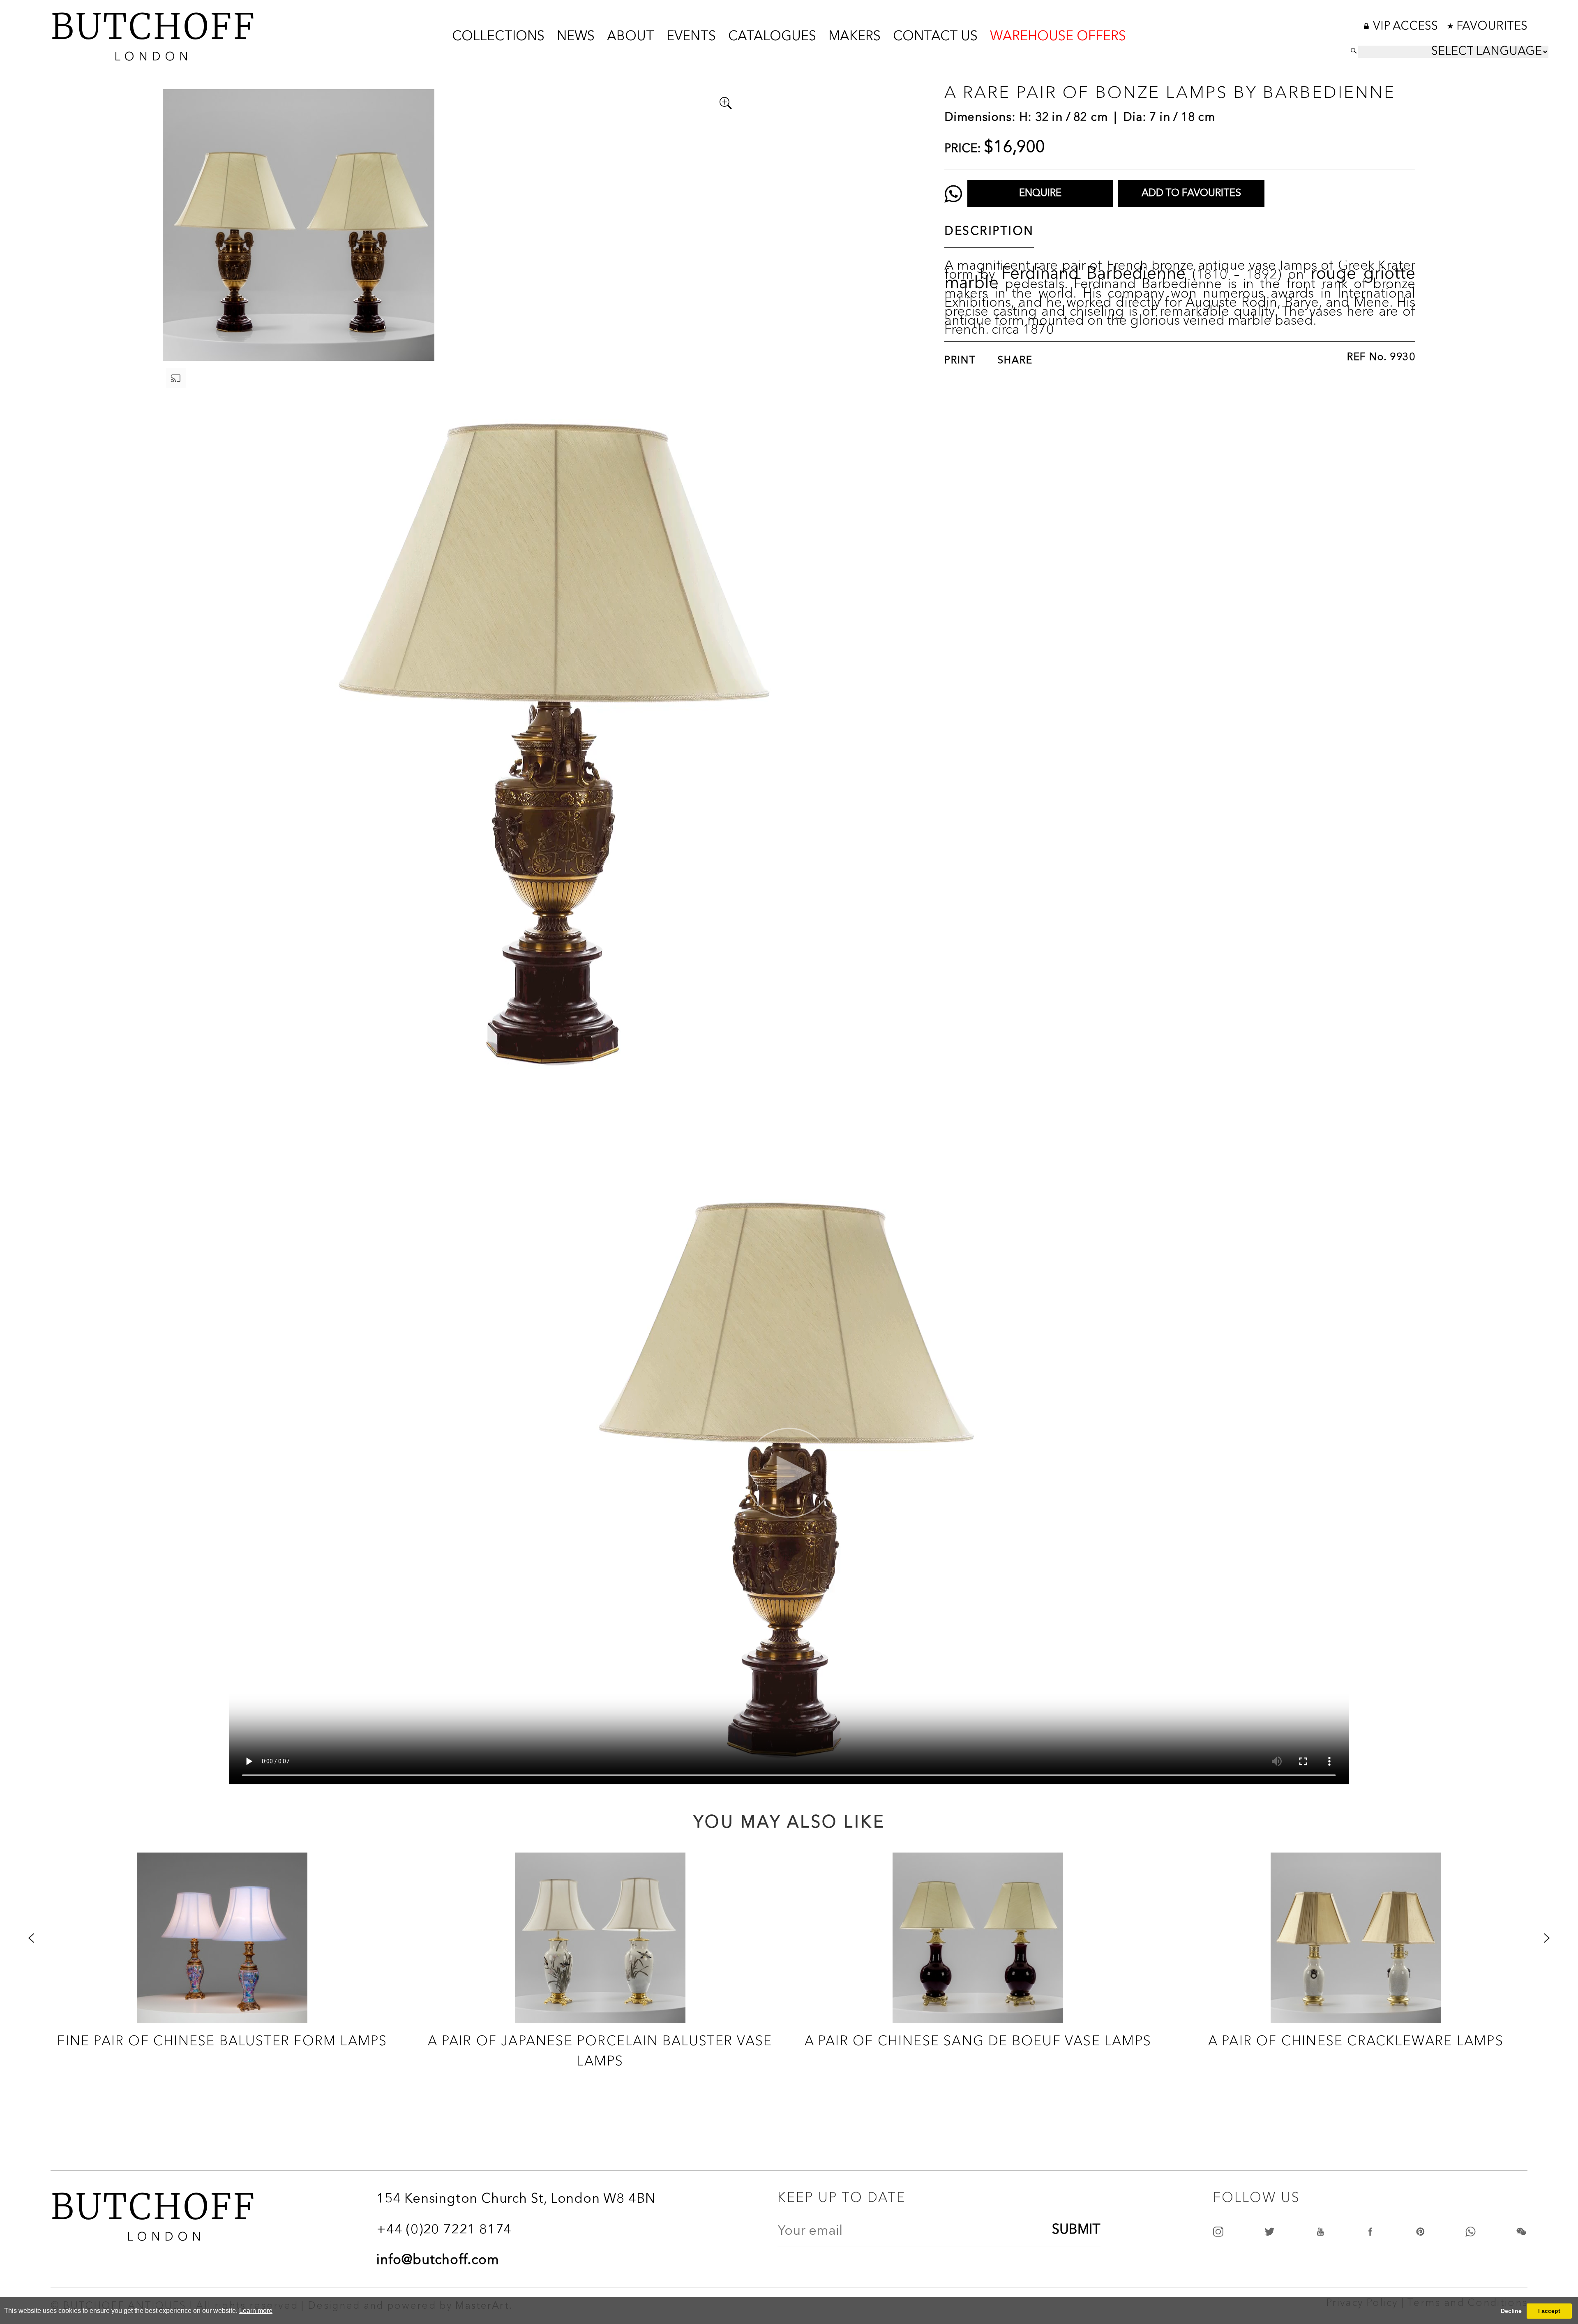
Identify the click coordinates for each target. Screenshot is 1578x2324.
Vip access (1407, 27)
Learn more (256, 2311)
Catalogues (772, 37)
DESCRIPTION (989, 232)
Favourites (1492, 27)
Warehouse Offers (1058, 37)
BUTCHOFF (153, 34)
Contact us (935, 37)
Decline (1511, 2311)
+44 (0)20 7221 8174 (444, 2230)
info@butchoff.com (438, 2261)
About (631, 37)
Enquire (1040, 194)
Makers (855, 37)
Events (691, 37)
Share (1015, 361)
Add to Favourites (1191, 194)
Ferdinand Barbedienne (1094, 274)
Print (960, 361)
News (576, 37)
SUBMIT (1076, 2230)
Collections (498, 37)
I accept (1549, 2311)
